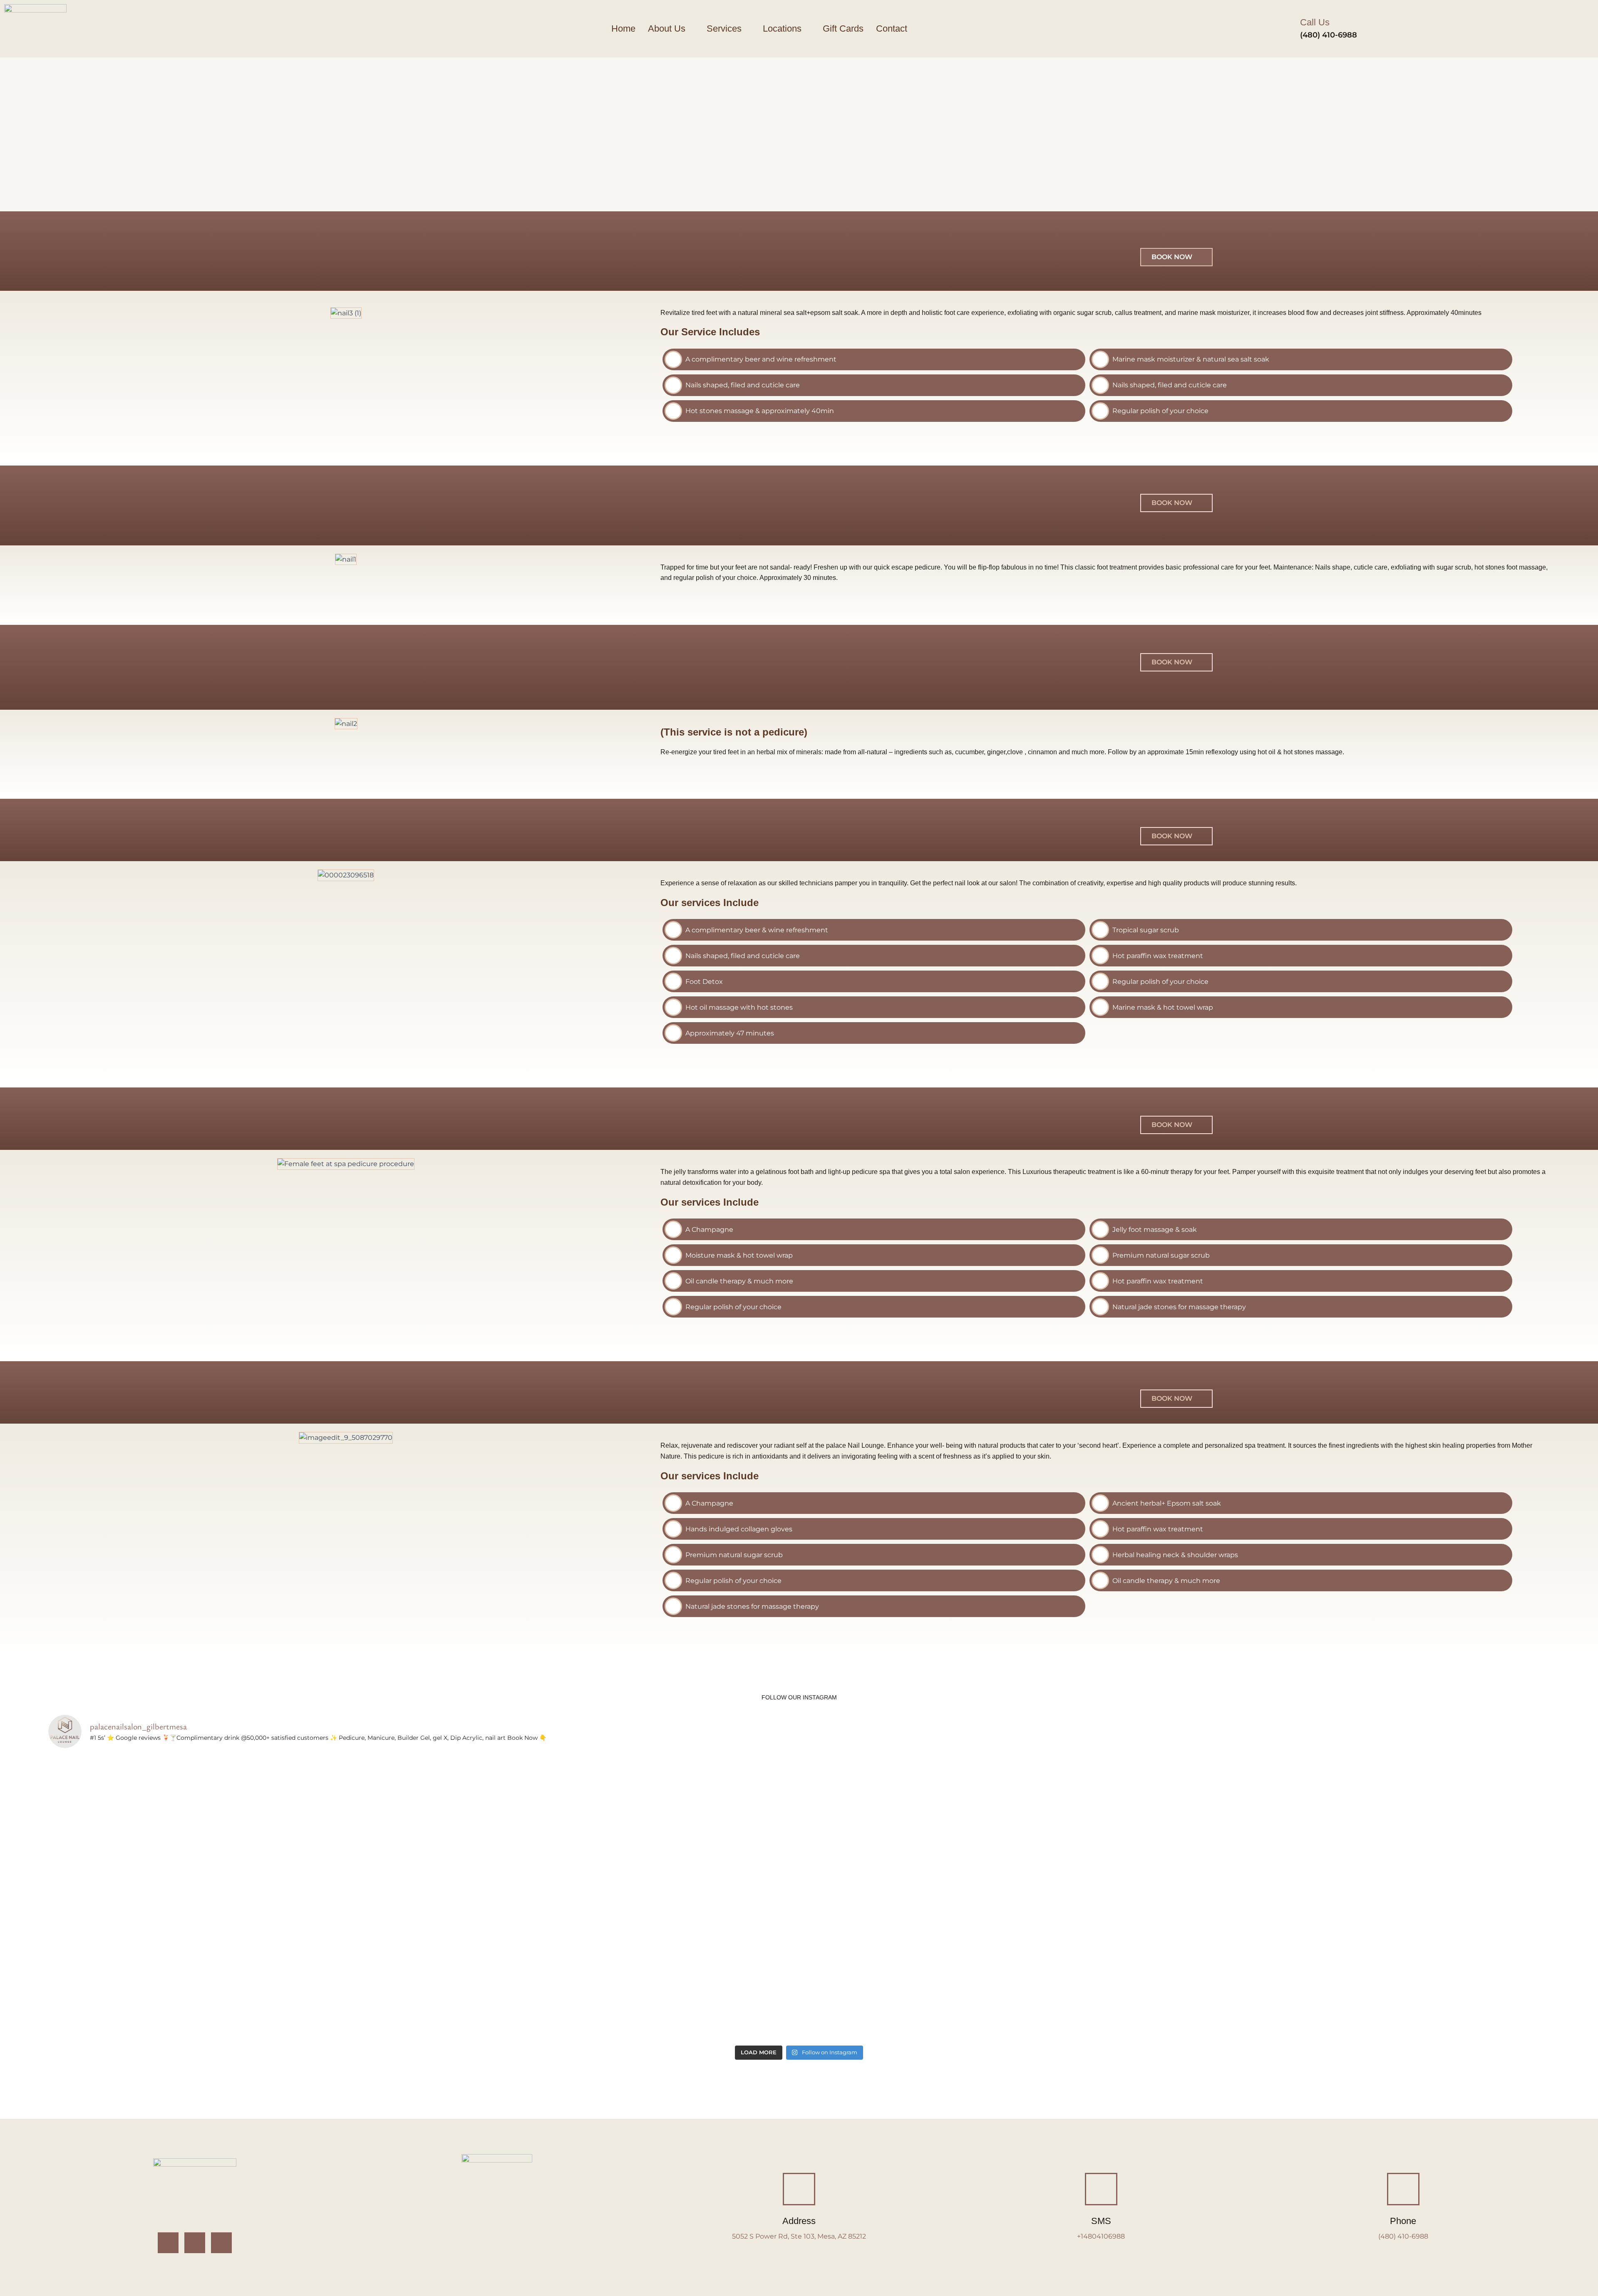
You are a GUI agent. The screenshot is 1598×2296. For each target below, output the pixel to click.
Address (799, 2221)
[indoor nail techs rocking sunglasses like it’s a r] (172, 1969)
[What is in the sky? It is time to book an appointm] (423, 1827)
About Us (667, 28)
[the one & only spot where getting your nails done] (924, 1969)
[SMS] (1101, 2189)
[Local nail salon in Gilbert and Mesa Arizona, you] (1175, 1827)
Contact (892, 28)
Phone (1403, 2221)
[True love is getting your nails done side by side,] (674, 1827)
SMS (1101, 2221)
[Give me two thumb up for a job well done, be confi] (1175, 1969)
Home (623, 28)
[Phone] (1403, 2189)
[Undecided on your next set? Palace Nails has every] (423, 1969)
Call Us (1315, 22)
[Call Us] (1285, 29)
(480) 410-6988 (1329, 35)
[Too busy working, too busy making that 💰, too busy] (674, 1969)
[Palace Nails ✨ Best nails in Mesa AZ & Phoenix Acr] (172, 1827)
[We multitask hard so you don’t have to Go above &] (1426, 1969)
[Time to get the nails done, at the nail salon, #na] (924, 1827)
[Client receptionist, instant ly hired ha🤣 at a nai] (1426, 1827)
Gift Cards (843, 28)
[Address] (799, 2189)
